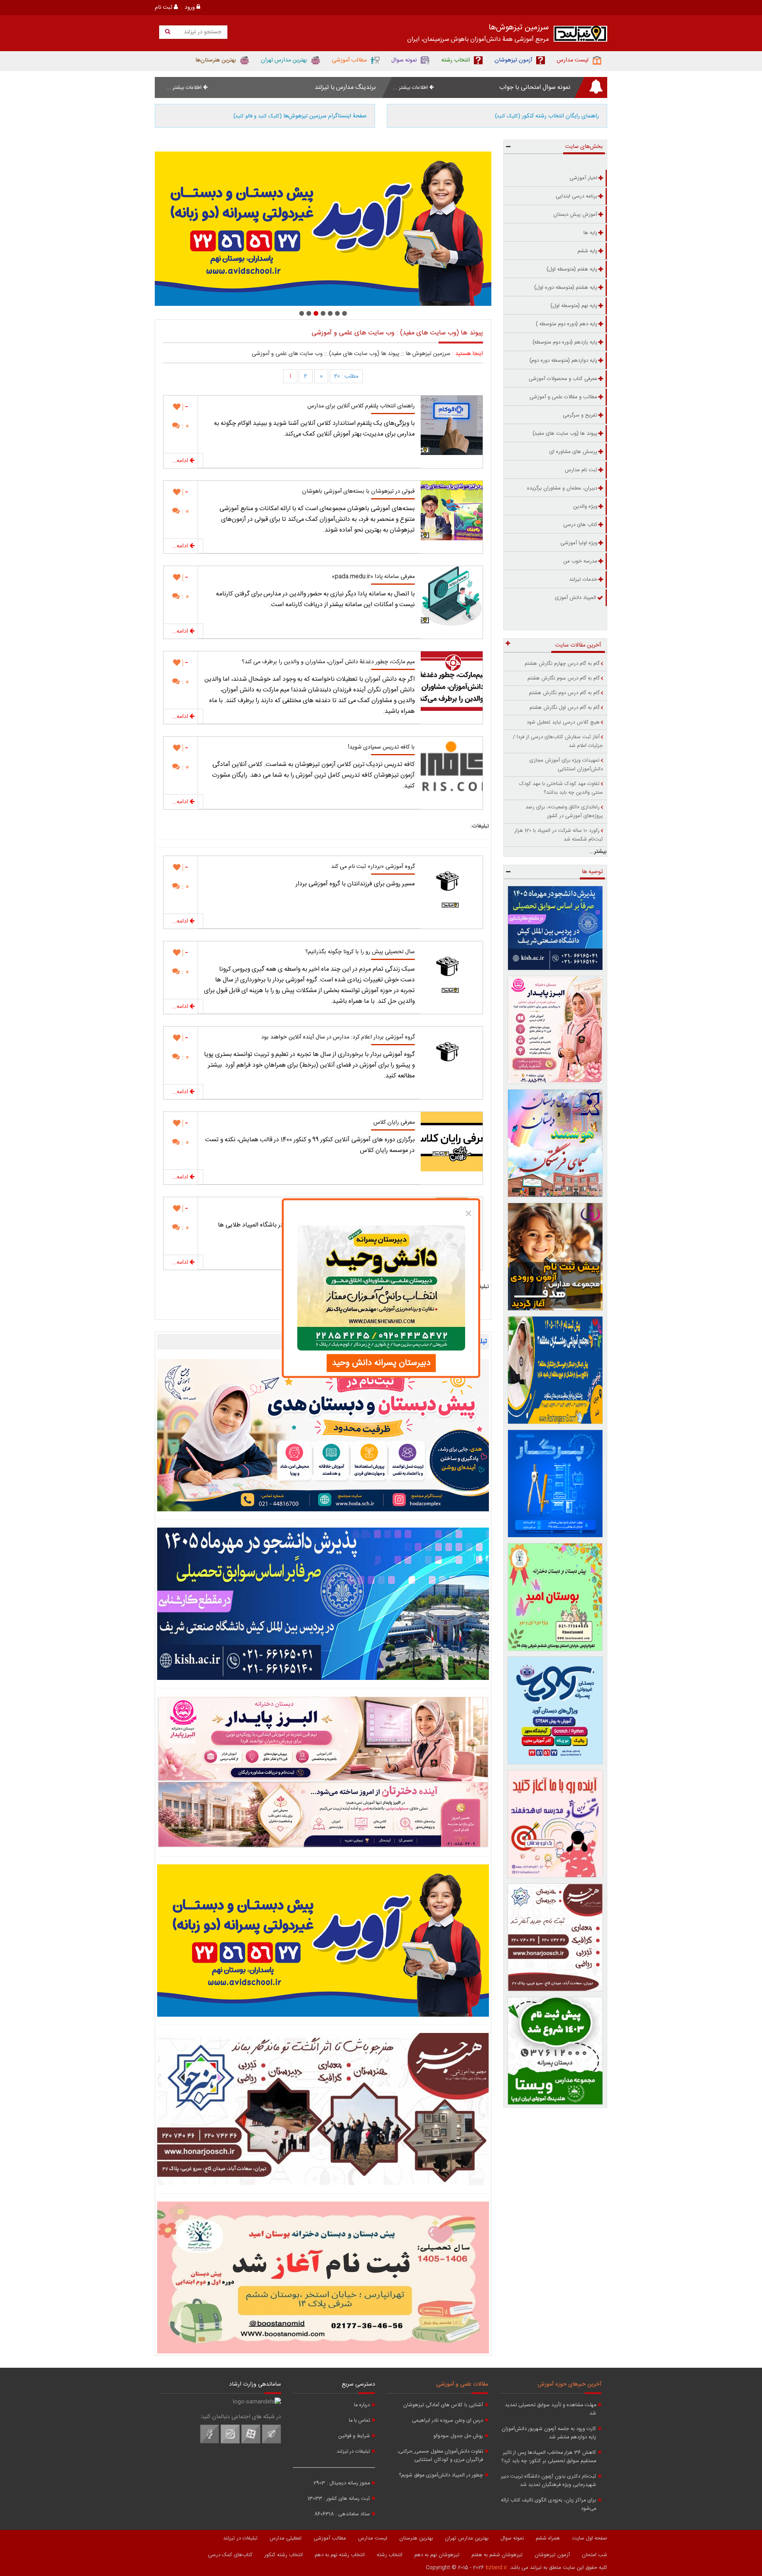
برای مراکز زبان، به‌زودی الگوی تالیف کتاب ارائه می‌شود (548, 2505)
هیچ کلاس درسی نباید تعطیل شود (563, 722)
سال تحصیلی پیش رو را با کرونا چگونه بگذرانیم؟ (360, 952)
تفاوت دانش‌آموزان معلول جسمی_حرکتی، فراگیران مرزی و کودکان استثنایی (440, 2456)
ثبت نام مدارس (581, 470)
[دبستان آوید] (555, 1710)
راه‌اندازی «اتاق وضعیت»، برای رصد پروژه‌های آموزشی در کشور (564, 812)
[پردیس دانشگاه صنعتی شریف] (323, 1604)
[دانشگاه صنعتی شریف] (555, 928)
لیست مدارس (373, 2538)
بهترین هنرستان (416, 2538)
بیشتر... (598, 852)
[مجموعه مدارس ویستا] (555, 2051)
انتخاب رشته (390, 2555)
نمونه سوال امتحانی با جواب (535, 87)
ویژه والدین (585, 507)
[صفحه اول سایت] (580, 36)
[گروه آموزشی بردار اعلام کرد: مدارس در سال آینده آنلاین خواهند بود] (452, 1056)
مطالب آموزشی (330, 2538)
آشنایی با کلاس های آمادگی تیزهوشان (443, 2405)
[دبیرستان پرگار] (555, 1484)
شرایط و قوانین (354, 2436)
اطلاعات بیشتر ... (411, 88)
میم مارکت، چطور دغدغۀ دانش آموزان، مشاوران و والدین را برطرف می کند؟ (328, 662)
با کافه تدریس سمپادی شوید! (381, 747)
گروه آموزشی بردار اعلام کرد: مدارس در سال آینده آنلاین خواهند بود (338, 1037)
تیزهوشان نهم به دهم (437, 2555)
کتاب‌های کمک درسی (230, 2555)
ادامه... (181, 461)
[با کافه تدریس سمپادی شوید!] (452, 766)
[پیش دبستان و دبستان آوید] (323, 1941)
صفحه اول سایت (590, 2538)
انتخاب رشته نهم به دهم (340, 2555)
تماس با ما (359, 2421)
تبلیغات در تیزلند (353, 2452)
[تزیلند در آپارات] (251, 2442)
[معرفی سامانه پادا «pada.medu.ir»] (452, 596)
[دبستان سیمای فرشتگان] (555, 1143)
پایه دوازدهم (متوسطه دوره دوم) (563, 361)
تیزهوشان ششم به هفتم (497, 2555)
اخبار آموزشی (583, 178)
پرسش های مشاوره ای (573, 452)
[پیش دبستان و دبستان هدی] (323, 1435)
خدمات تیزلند (583, 580)
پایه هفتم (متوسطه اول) (572, 269)
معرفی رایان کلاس (394, 1123)
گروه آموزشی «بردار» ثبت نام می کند (373, 867)
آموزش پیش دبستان (575, 215)
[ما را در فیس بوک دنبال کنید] (210, 2442)
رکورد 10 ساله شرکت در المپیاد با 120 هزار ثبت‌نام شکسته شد (559, 835)
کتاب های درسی (580, 525)
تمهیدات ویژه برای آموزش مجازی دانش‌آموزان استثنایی (566, 765)
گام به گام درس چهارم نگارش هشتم (562, 664)
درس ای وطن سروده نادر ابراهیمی (447, 2421)
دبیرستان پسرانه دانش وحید (381, 1363)
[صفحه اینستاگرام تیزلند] (230, 2442)
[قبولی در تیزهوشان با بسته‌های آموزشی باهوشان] (452, 511)
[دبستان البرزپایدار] (323, 1772)
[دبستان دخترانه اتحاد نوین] (555, 1824)
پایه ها (590, 233)
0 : (184, 426)
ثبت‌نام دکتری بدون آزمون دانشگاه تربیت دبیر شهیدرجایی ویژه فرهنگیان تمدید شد (548, 2481)
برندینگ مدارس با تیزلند (345, 87)
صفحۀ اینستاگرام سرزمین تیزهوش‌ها (300, 116)
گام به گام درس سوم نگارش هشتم (564, 678)
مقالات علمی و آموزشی (462, 2384)
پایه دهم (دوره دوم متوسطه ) (567, 324)
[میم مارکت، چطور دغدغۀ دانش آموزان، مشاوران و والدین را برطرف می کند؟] (452, 681)
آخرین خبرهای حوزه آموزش (570, 2384)
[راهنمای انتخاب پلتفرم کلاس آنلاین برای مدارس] (452, 425)
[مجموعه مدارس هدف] (555, 1257)
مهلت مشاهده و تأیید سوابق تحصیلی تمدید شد (550, 2409)
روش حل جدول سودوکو (458, 2436)
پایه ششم (587, 251)
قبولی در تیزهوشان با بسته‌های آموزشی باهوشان (358, 491)
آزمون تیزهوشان (552, 2555)
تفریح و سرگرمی (580, 415)
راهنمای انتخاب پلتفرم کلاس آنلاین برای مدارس (361, 406)
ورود (190, 8)
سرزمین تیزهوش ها (428, 354)
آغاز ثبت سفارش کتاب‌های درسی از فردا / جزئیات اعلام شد (558, 741)
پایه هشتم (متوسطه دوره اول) (566, 288)
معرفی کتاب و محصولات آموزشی (563, 379)
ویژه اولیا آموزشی (579, 543)
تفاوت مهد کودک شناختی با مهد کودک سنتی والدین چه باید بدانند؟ (561, 788)
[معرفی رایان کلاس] (452, 1142)
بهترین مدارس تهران (467, 2538)
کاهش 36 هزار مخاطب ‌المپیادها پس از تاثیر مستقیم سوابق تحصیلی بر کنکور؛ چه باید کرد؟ (549, 2457)
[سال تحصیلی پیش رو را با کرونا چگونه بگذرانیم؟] (452, 971)
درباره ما (362, 2405)
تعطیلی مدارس (286, 2538)
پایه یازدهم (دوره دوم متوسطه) (565, 342)
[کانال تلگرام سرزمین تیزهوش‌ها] (271, 2442)
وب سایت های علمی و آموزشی (287, 354)
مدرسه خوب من (580, 561)
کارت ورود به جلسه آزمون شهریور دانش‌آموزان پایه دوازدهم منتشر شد (549, 2433)
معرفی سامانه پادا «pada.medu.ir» (373, 577)
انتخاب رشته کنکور (284, 2555)
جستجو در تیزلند (202, 32)
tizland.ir (496, 2568)
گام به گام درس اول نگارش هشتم (565, 708)
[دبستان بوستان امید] (323, 2278)
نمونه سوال (512, 2538)
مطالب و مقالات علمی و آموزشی (563, 397)
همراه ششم (548, 2538)
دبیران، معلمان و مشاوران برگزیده (562, 488)
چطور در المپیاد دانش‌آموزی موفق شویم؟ (441, 2475)
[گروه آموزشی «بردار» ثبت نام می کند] (452, 886)
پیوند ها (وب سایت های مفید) (364, 354)
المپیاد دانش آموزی (575, 598)
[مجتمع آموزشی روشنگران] (555, 1370)
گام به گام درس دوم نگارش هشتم (564, 693)
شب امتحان (595, 2555)
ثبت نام (164, 8)
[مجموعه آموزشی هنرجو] (555, 1937)
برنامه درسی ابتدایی (576, 196)
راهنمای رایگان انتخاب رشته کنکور (547, 116)
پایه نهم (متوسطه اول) (574, 306)
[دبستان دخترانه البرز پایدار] (555, 1030)
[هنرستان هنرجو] (323, 229)
